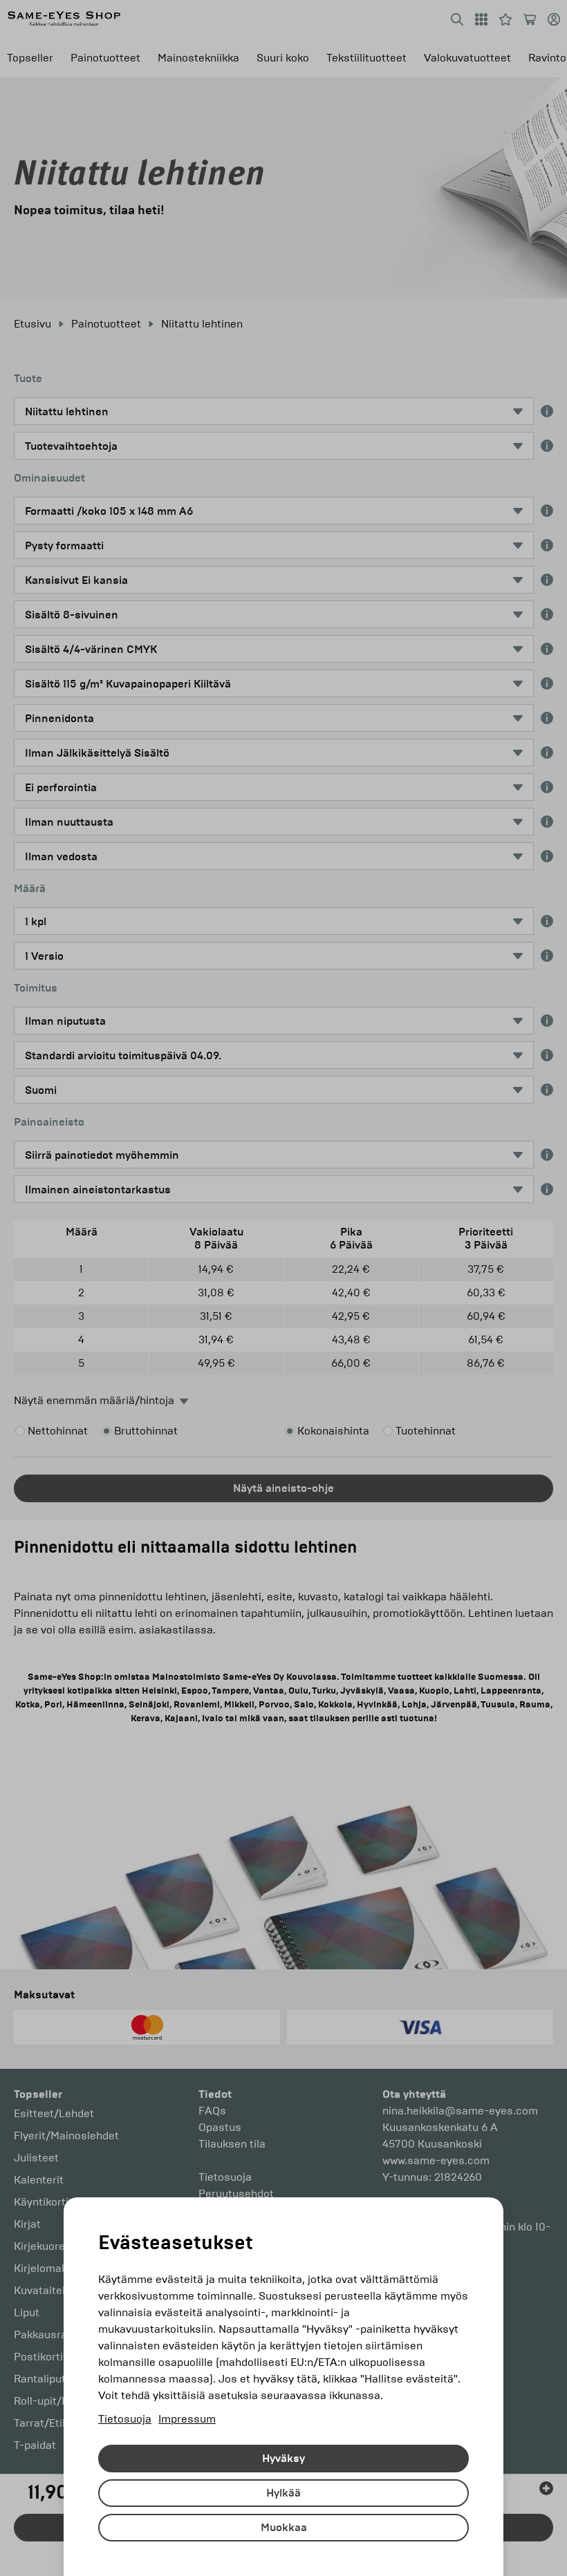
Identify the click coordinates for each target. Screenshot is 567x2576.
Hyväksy (283, 2459)
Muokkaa (284, 2528)
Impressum (187, 2419)
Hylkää (283, 2493)
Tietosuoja (125, 2419)
